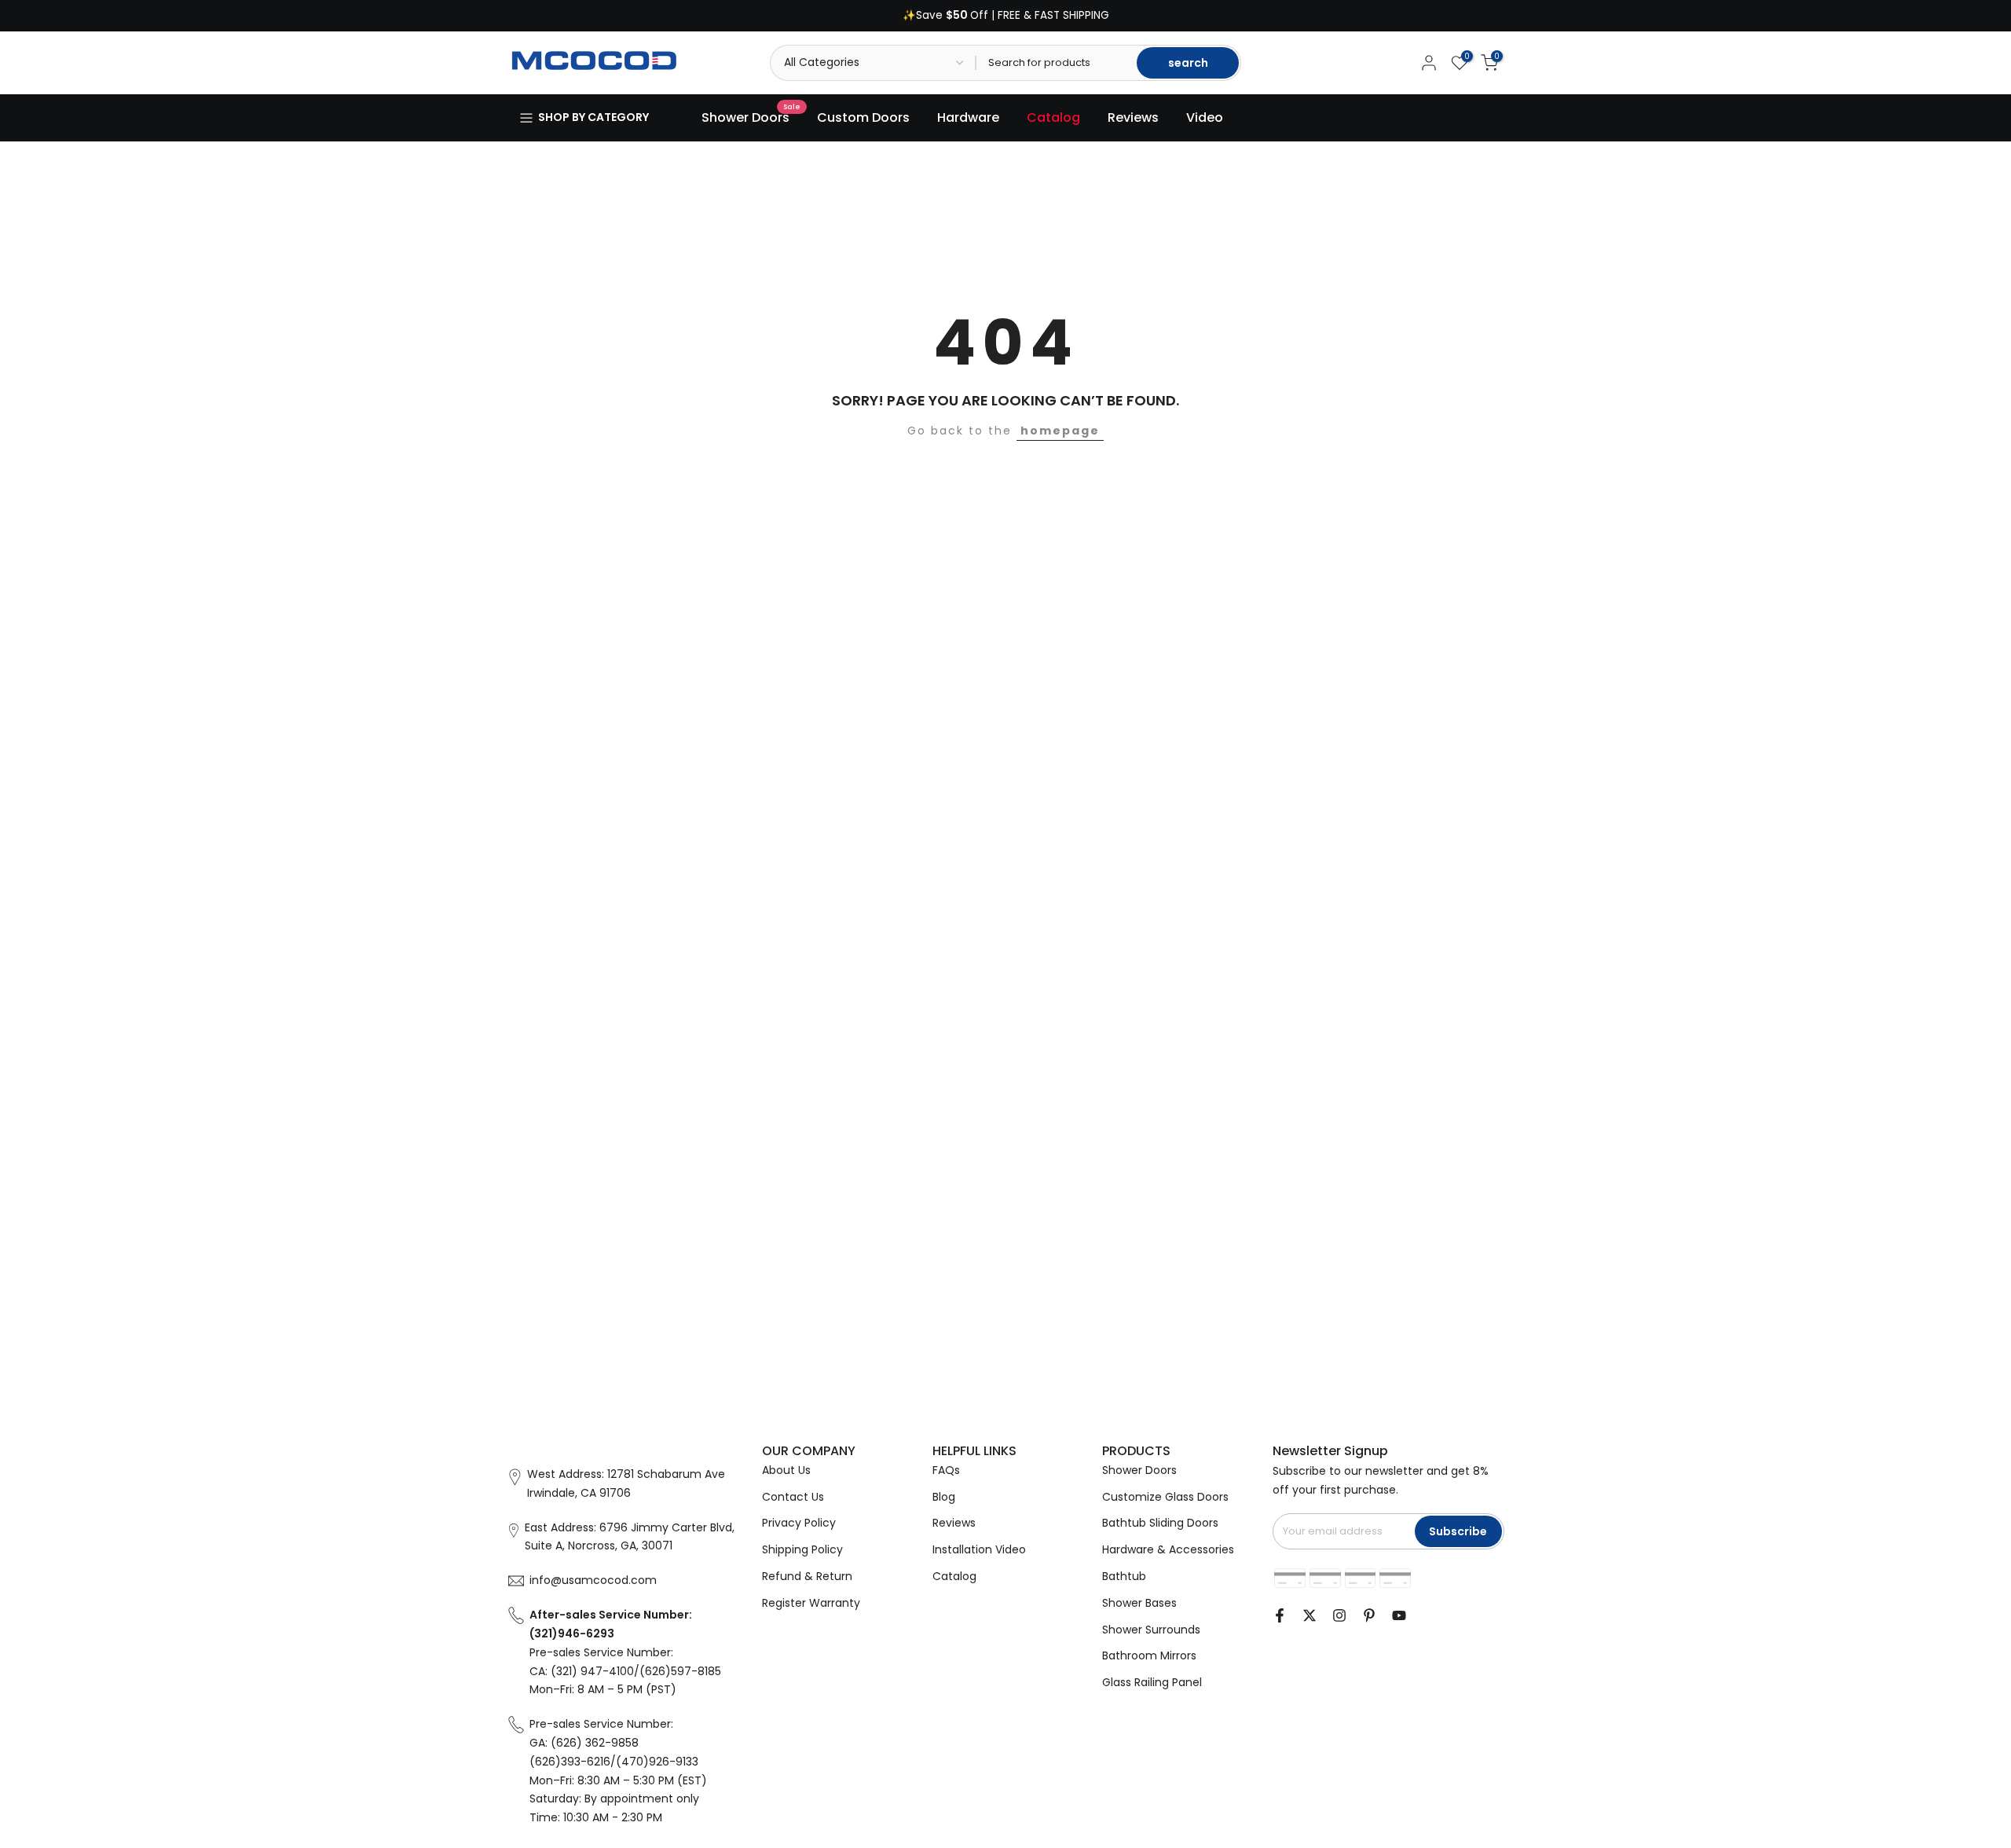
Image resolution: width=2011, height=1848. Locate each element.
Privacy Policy (799, 1523)
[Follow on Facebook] (1280, 1615)
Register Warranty (811, 1603)
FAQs (946, 1470)
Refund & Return (807, 1576)
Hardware (968, 117)
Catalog (1053, 117)
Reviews (1133, 117)
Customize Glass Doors (1165, 1497)
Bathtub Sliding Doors (1160, 1523)
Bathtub (1124, 1576)
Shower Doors (751, 117)
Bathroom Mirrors (1149, 1655)
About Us (786, 1470)
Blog (944, 1497)
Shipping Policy (802, 1549)
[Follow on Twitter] (1310, 1615)
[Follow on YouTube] (1399, 1615)
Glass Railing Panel (1152, 1682)
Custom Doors (863, 117)
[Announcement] (1005, 16)
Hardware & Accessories (1168, 1549)
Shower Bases (1139, 1603)
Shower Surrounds (1151, 1630)
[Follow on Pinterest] (1369, 1615)
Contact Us (793, 1497)
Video (1205, 117)
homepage (1060, 431)
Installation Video (979, 1549)
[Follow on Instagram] (1339, 1615)
